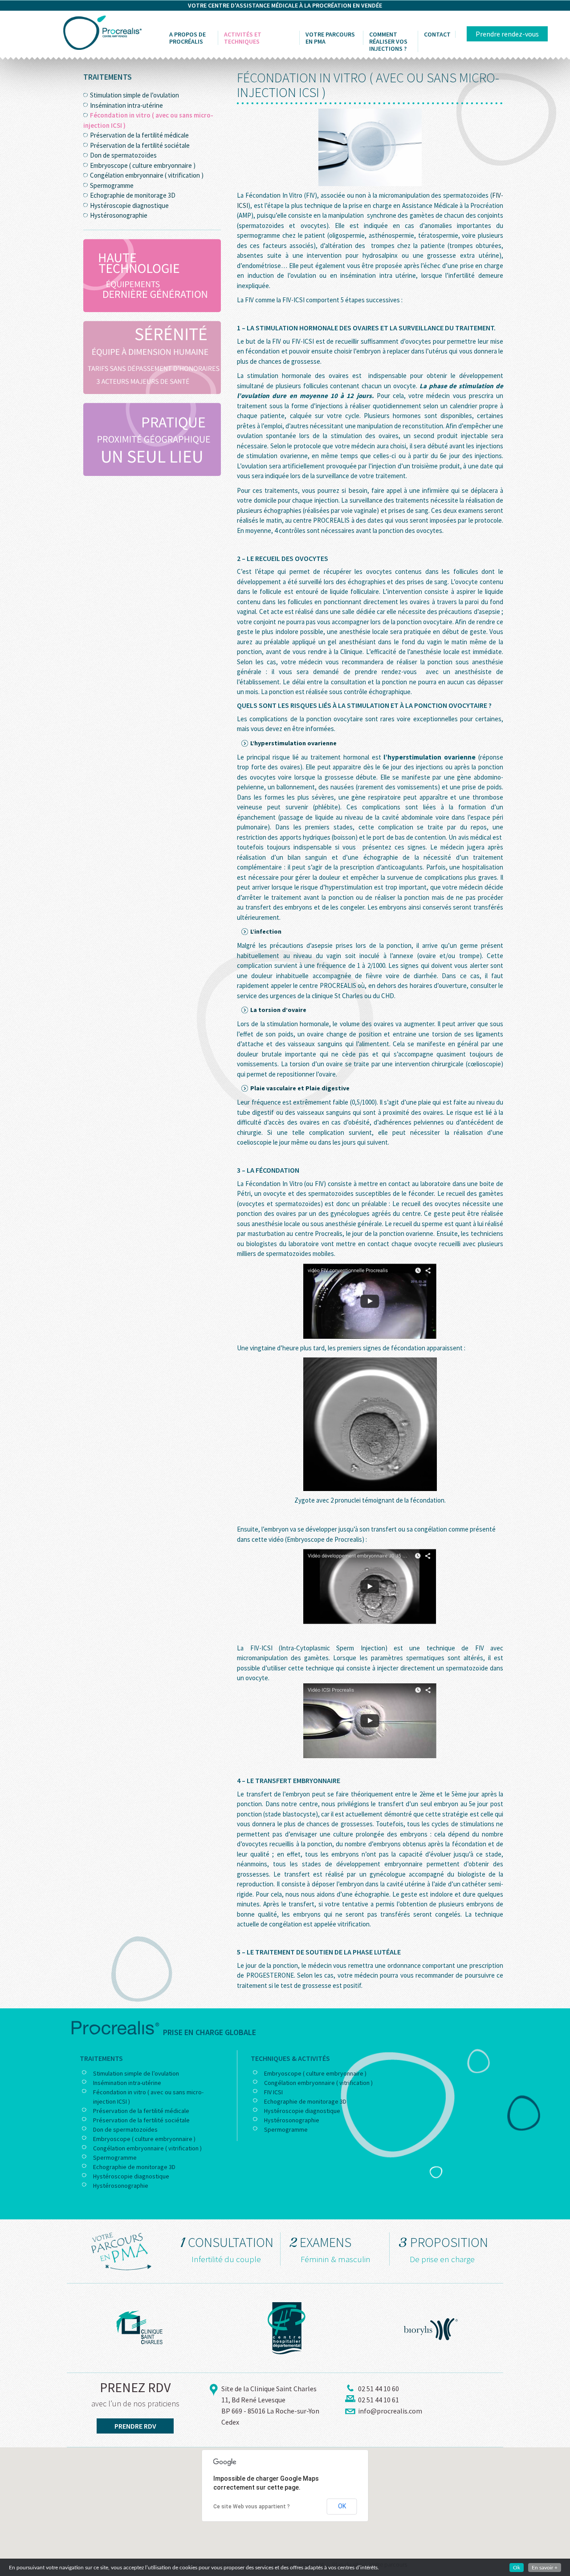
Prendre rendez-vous (507, 34)
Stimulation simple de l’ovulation (134, 95)
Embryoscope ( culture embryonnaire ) (143, 165)
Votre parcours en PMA (330, 38)
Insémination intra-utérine (126, 105)
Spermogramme (112, 185)
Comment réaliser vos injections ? (388, 41)
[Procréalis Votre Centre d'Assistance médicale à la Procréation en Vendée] (102, 32)
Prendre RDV (135, 2426)
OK (342, 2506)
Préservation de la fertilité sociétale (140, 145)
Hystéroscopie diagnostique (129, 205)
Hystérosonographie (119, 215)
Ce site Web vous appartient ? (252, 2507)
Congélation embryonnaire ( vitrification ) (147, 175)
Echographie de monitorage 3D (133, 195)
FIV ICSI (273, 2092)
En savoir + (545, 2568)
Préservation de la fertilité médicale (139, 135)
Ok (517, 2568)
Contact (437, 34)
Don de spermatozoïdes (123, 155)
